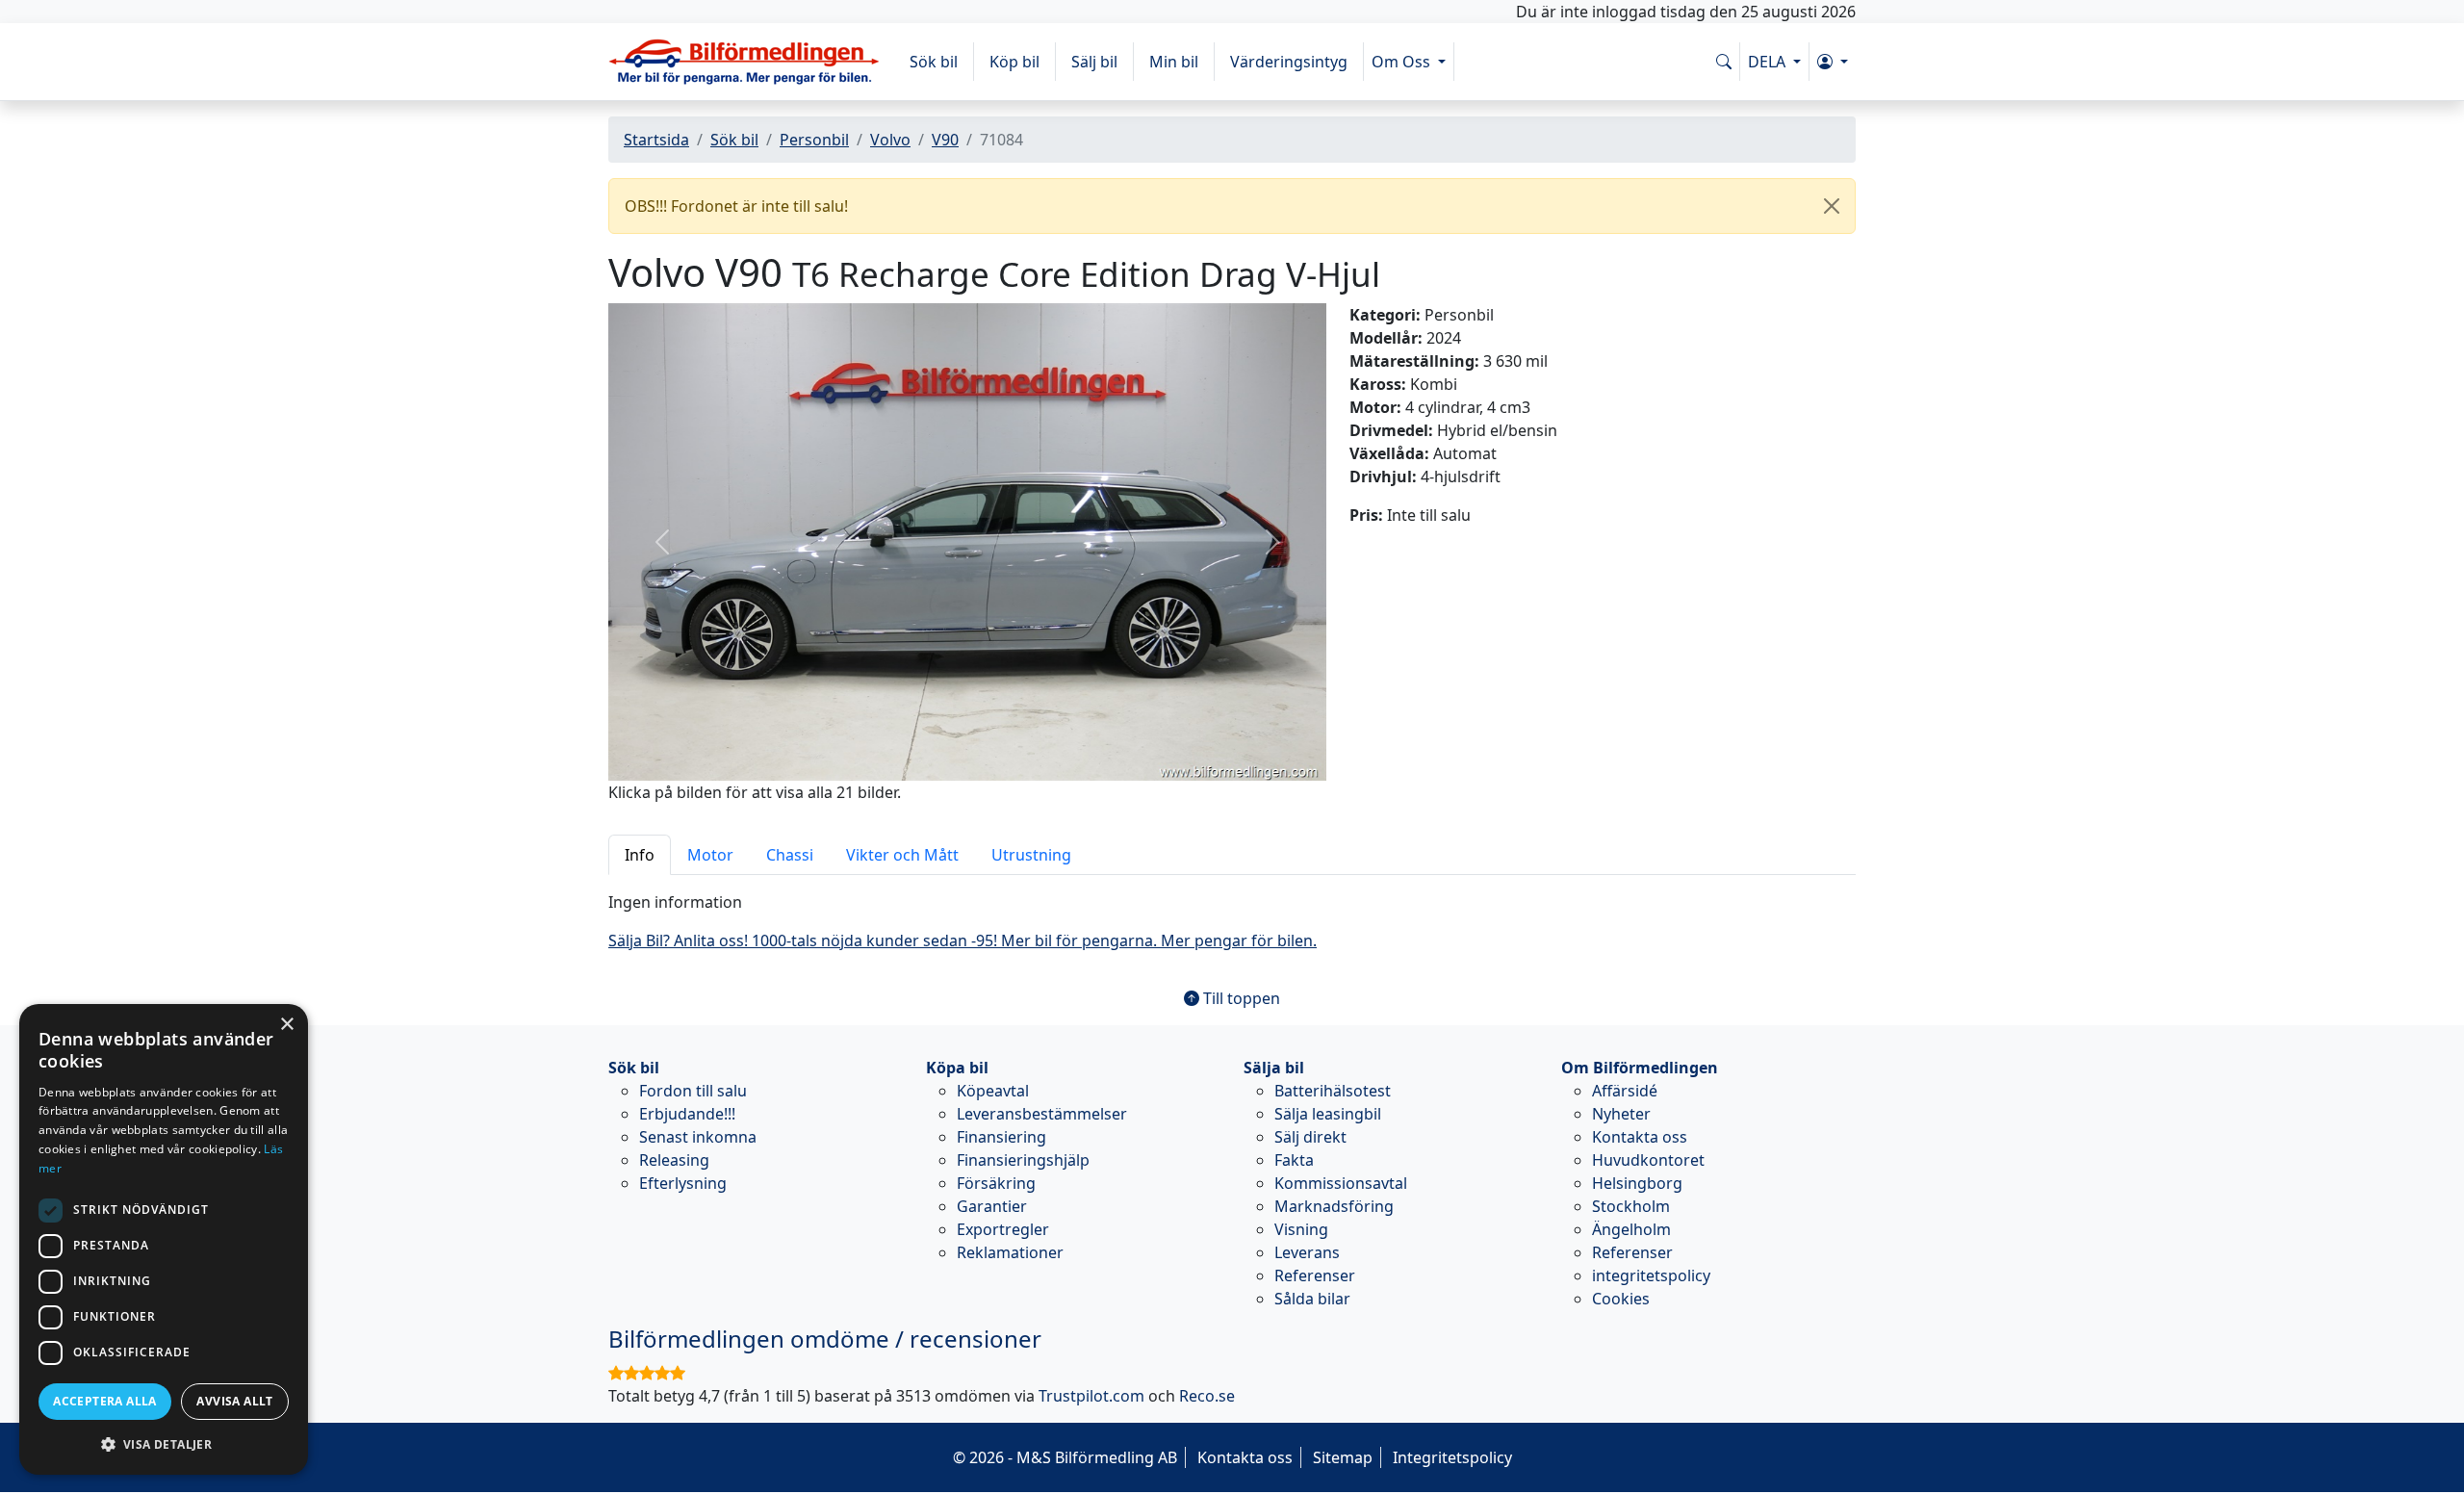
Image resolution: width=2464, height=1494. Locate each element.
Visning (1301, 1229)
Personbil (814, 140)
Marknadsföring (1334, 1206)
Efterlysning (683, 1183)
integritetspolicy (1651, 1275)
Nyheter (1621, 1114)
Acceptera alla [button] (105, 1401)
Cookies (1621, 1299)
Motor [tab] (710, 855)
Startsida (656, 140)
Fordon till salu (693, 1091)
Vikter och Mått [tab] (902, 855)
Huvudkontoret (1648, 1160)
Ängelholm (1631, 1229)
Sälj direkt (1310, 1137)
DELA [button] (1769, 62)
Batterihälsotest (1333, 1091)
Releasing (674, 1160)
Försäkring (996, 1183)
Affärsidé (1625, 1091)
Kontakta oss (1640, 1137)
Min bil (1174, 62)
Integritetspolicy (1452, 1457)
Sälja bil (1274, 1068)
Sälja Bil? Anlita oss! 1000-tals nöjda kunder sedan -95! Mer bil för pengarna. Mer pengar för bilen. (962, 940)
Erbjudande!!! (687, 1114)
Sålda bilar (1312, 1299)
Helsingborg (1637, 1183)
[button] (1833, 62)
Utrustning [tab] (1031, 855)
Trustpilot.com (1091, 1396)
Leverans (1307, 1252)
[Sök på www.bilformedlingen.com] (1724, 62)
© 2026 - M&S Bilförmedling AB (1065, 1457)
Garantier (992, 1206)
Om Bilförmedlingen (1640, 1068)
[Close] (1832, 206)
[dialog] (164, 1239)
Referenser (1315, 1275)
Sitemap (1343, 1457)
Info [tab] (640, 855)
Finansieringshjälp (1023, 1160)
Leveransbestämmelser (1042, 1114)
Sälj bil (1094, 62)
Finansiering (1001, 1137)
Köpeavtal (993, 1091)
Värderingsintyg (1289, 62)
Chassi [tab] (790, 855)
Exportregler (1003, 1229)
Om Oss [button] (1403, 62)
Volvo (890, 140)
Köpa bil (957, 1068)
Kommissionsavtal (1341, 1183)
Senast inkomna (698, 1137)
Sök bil (934, 62)
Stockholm (1631, 1206)
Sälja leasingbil (1328, 1114)
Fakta (1294, 1160)
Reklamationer (1010, 1252)
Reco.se (1207, 1396)
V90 (945, 140)
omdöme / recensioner (825, 1339)
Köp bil (1014, 62)
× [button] (286, 1025)
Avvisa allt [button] (234, 1401)
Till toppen (1240, 998)
